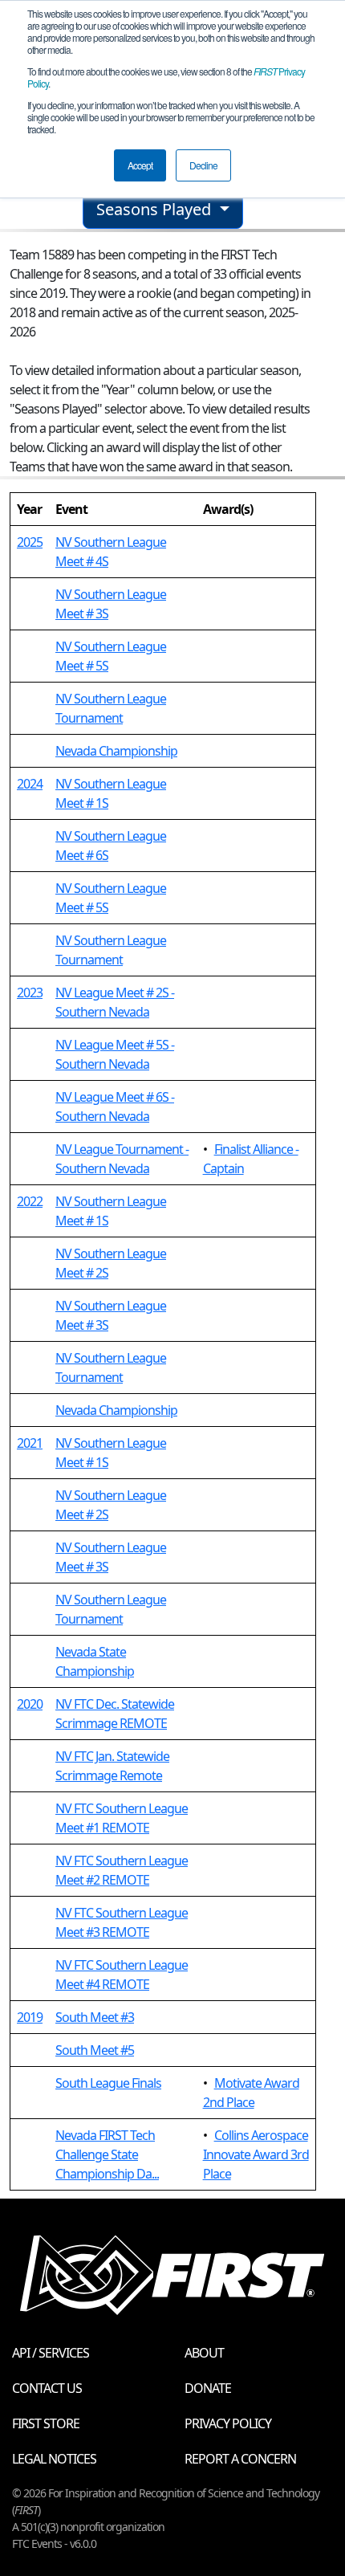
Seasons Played (156, 209)
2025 (30, 542)
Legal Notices (54, 2459)
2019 (30, 2017)
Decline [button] (203, 165)
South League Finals (108, 2083)
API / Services (51, 2353)
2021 (30, 1443)
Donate (208, 2388)
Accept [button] (140, 165)
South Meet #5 (95, 2050)
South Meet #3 (95, 2017)
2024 (30, 784)
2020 (30, 1704)
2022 (30, 1201)
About (204, 2353)
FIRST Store (46, 2423)
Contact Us (47, 2388)
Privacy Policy (228, 2423)
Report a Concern (240, 2459)
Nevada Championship (116, 751)
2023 (30, 992)
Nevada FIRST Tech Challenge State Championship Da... (107, 2154)
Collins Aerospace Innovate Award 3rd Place (256, 2154)
